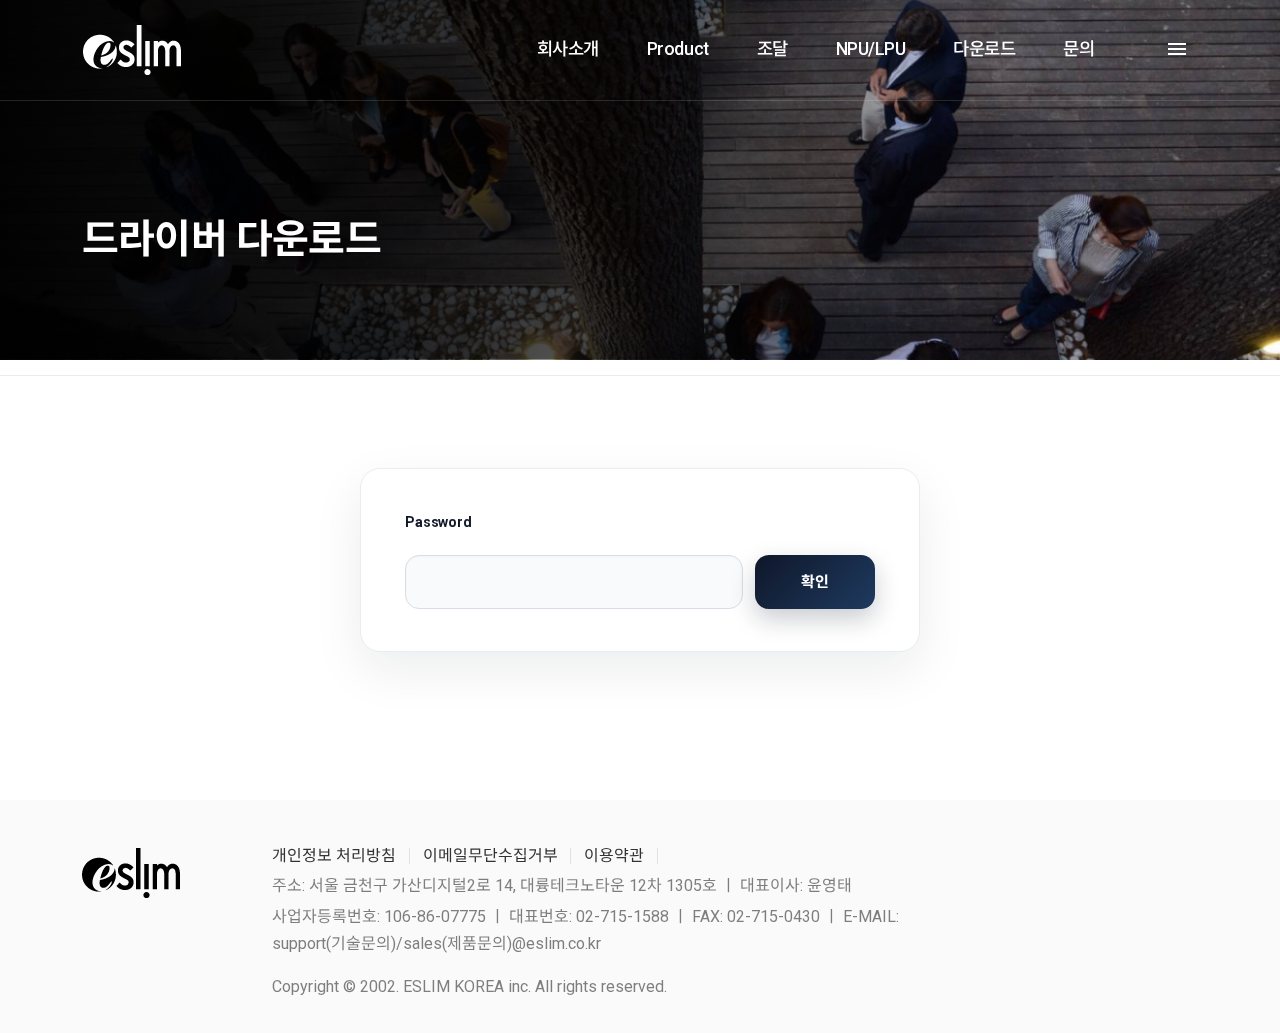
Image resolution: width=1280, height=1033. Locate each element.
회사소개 (568, 49)
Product (678, 49)
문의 (1078, 49)
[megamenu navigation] (1172, 49)
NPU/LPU (871, 49)
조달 (772, 49)
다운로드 (984, 49)
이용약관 (614, 855)
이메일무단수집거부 (490, 855)
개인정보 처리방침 (334, 855)
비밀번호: (574, 560)
